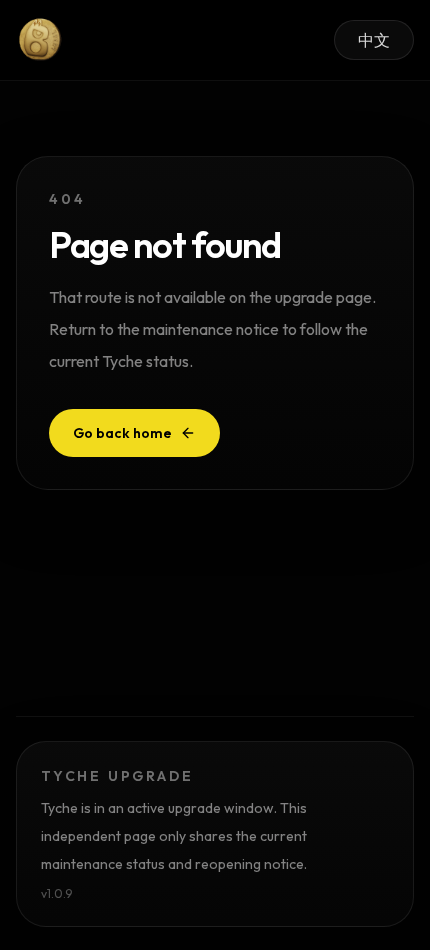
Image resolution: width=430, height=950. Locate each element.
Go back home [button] (122, 433)
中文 (374, 40)
